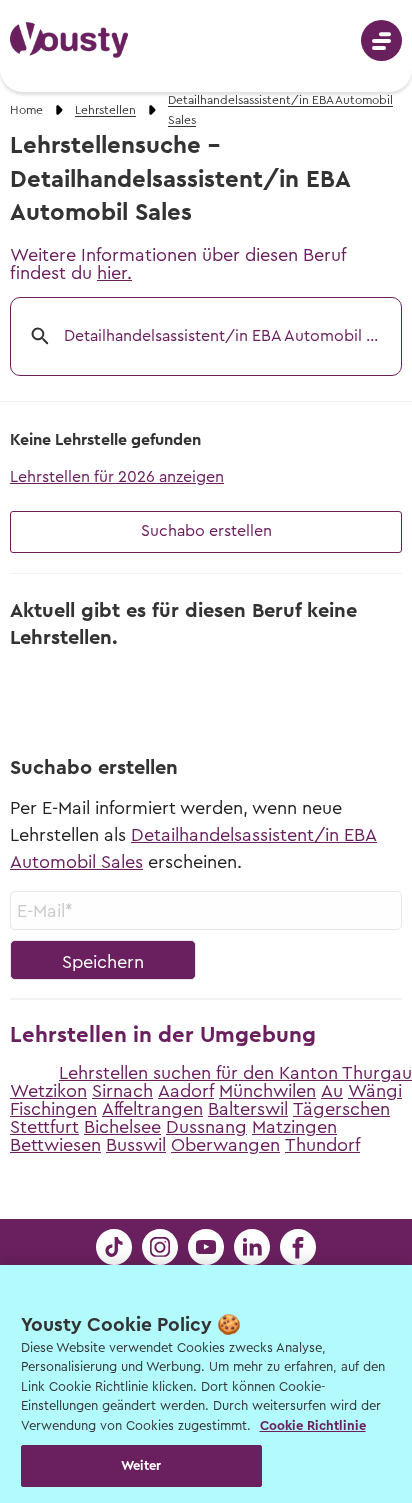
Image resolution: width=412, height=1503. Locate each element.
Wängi (375, 1091)
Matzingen (294, 1127)
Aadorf (186, 1091)
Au (332, 1091)
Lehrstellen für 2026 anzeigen (117, 477)
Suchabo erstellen (206, 531)
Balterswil (248, 1109)
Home (26, 110)
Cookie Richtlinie (313, 1425)
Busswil (136, 1145)
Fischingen (53, 1109)
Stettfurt (44, 1127)
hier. (114, 273)
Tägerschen (341, 1109)
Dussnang (206, 1127)
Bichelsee (122, 1127)
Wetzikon (48, 1091)
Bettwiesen (55, 1145)
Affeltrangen (152, 1109)
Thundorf (322, 1145)
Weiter (141, 1465)
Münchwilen (267, 1091)
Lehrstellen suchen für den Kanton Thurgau (235, 1073)
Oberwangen (225, 1145)
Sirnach (122, 1091)
